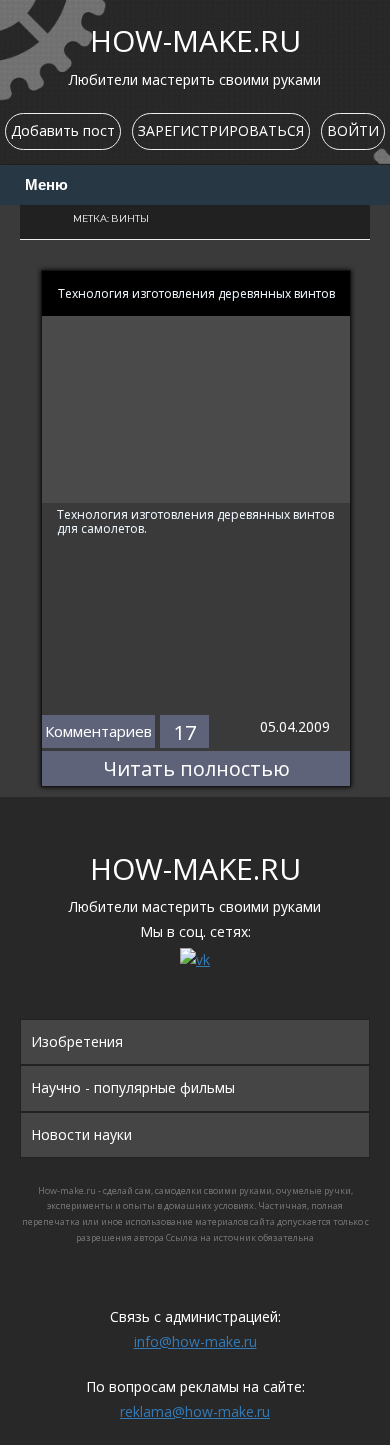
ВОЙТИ (353, 130)
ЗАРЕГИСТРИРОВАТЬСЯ (221, 130)
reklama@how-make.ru (195, 1411)
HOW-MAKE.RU (195, 40)
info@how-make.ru (195, 1341)
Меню (46, 185)
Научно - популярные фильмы (133, 1087)
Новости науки (81, 1134)
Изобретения (77, 1041)
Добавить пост (63, 130)
